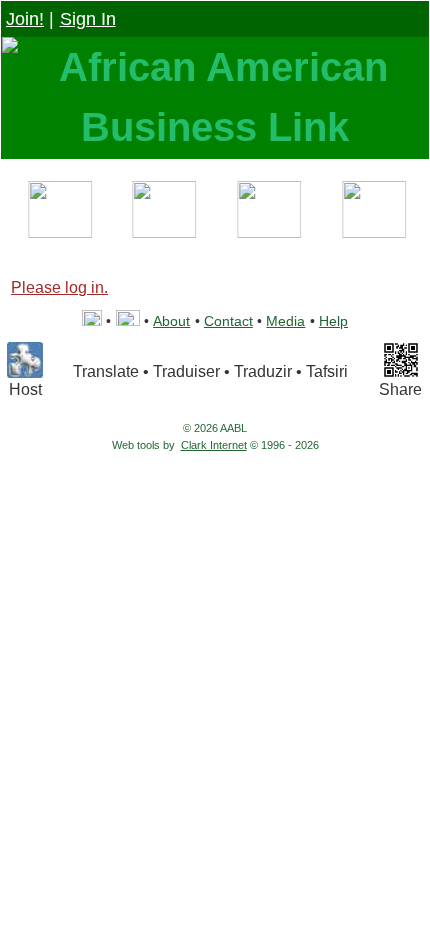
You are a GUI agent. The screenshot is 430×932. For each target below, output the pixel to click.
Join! (25, 19)
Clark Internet (214, 445)
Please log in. (59, 287)
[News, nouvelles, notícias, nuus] (267, 213)
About (171, 321)
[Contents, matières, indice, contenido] (57, 213)
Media (285, 321)
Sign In (88, 19)
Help (333, 321)
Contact (228, 321)
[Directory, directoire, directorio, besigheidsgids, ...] (162, 213)
